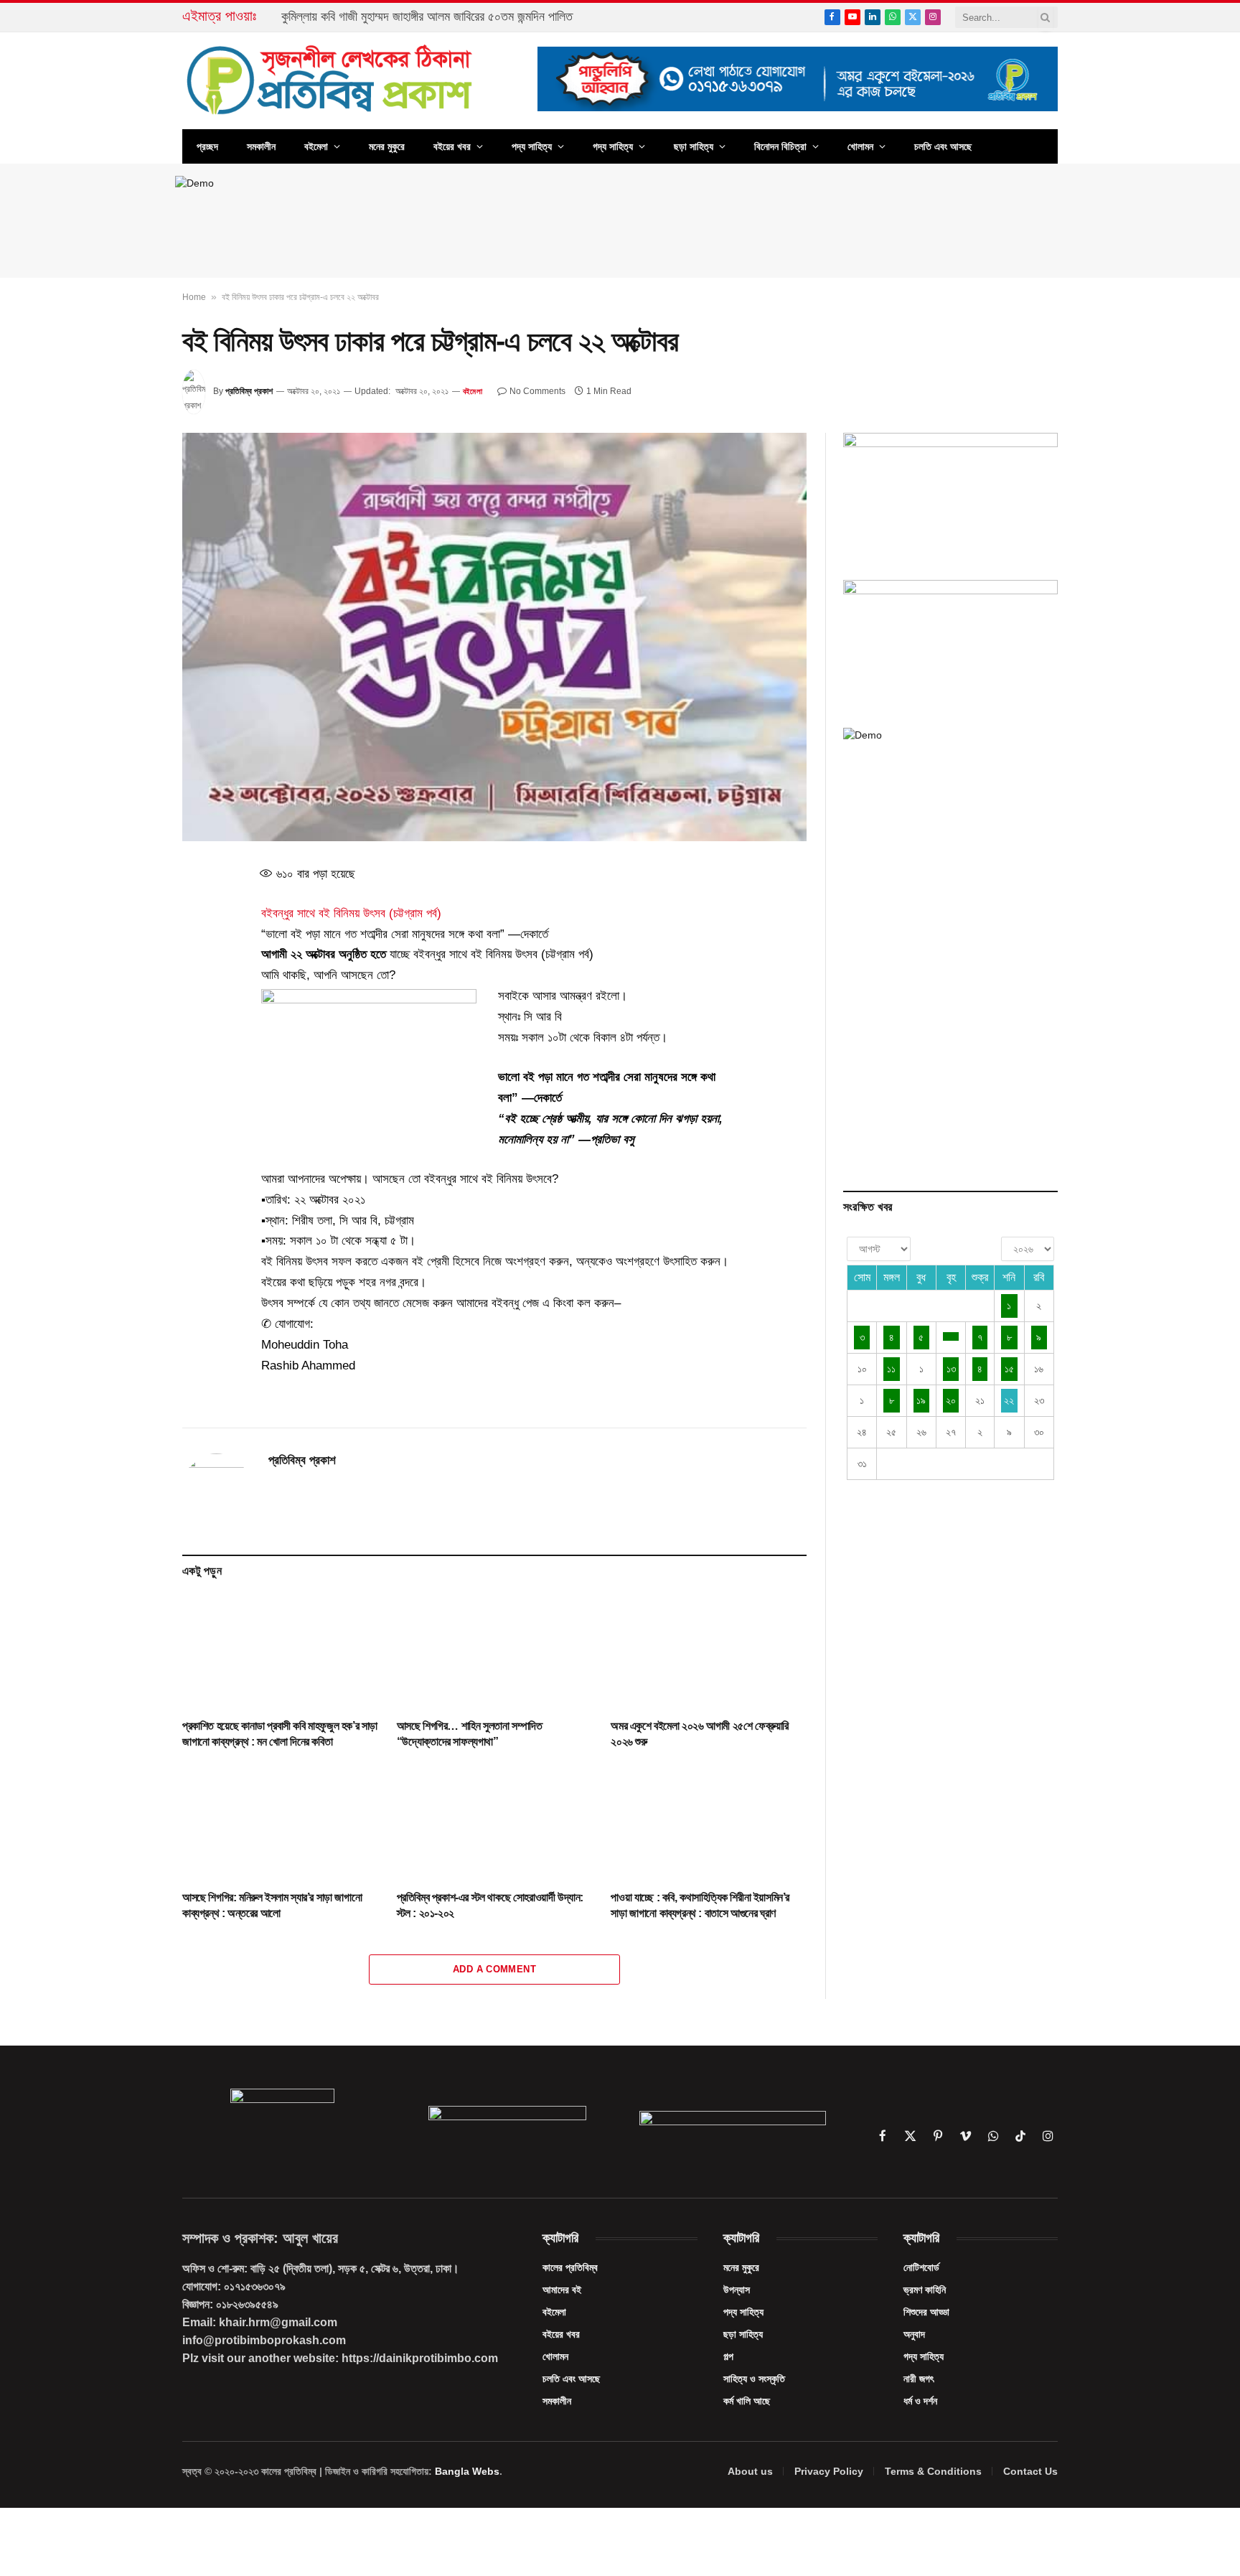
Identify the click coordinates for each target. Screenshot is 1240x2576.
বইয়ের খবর (452, 146)
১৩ (951, 1369)
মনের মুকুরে (387, 146)
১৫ (1009, 1369)
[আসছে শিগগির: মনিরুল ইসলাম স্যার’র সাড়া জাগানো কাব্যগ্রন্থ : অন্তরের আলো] (280, 1823)
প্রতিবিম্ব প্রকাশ (249, 391)
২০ (951, 1400)
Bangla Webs (467, 2471)
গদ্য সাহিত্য (613, 146)
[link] (351, 913)
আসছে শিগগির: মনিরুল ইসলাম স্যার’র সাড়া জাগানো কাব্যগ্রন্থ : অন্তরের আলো (272, 1905)
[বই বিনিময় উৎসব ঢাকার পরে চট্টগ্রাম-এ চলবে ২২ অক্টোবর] (494, 637)
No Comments (537, 391)
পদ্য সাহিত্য (532, 146)
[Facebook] (131, 910)
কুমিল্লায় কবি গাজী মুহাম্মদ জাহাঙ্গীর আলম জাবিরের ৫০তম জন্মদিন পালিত (427, 17)
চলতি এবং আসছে (943, 146)
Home (194, 297)
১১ (891, 1369)
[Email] (131, 1042)
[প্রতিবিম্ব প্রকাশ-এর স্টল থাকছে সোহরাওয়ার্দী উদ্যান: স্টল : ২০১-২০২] (495, 1823)
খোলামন (860, 146)
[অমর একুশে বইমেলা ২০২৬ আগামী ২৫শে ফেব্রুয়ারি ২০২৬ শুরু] (709, 1652)
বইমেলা (316, 146)
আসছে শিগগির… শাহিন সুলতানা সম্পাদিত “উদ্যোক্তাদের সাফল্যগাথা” (470, 1734)
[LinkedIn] (131, 976)
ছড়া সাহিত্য (694, 146)
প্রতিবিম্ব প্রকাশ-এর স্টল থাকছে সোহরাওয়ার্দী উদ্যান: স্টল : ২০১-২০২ (490, 1905)
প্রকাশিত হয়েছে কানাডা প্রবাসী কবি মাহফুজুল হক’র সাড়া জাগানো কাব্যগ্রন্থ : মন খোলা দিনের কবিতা (280, 1734)
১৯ (921, 1400)
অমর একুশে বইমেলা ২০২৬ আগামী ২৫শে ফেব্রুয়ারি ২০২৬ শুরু (700, 1734)
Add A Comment (494, 1969)
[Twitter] (131, 943)
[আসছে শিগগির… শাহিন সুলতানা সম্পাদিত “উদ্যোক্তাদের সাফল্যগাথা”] (495, 1652)
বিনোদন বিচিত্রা (780, 146)
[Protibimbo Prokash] (331, 81)
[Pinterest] (131, 1009)
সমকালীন (261, 146)
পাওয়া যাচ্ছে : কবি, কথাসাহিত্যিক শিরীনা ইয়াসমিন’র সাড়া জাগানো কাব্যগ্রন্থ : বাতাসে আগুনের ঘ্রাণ (700, 1905)
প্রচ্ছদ (207, 146)
